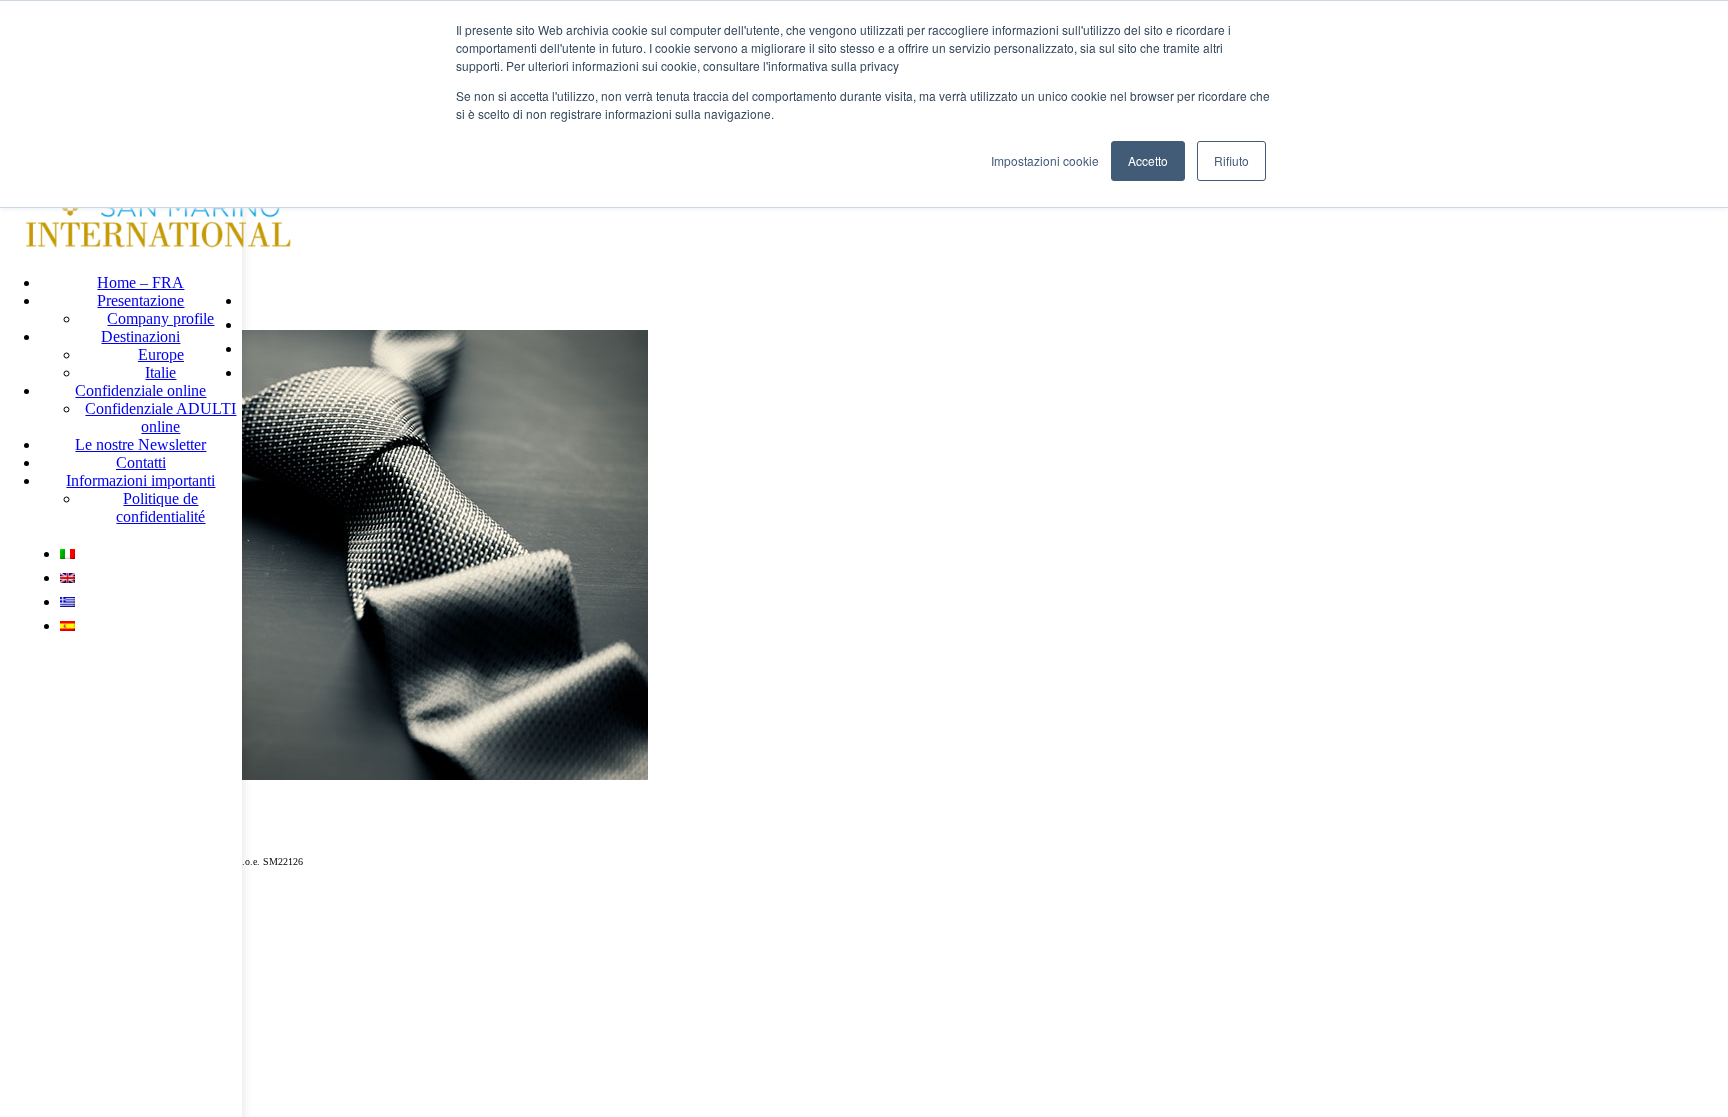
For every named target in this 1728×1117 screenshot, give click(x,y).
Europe (161, 354)
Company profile (160, 318)
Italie (160, 372)
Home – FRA (140, 282)
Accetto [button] (1148, 160)
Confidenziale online (140, 390)
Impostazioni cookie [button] (1045, 160)
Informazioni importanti (140, 480)
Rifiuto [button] (1231, 160)
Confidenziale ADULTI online (160, 417)
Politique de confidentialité (160, 507)
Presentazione (140, 300)
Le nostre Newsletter (140, 444)
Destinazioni (140, 336)
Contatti (141, 462)
